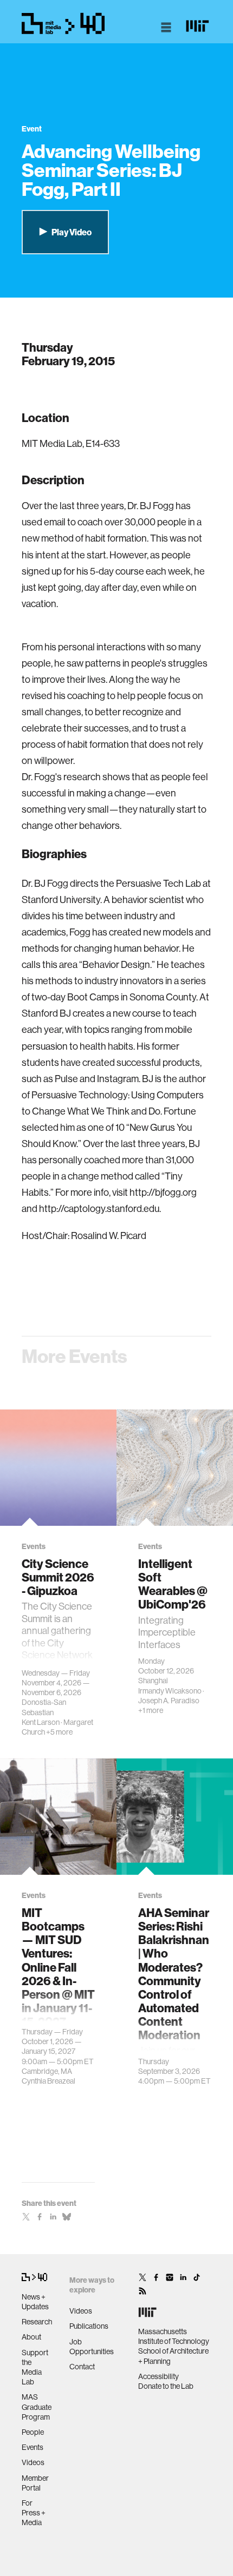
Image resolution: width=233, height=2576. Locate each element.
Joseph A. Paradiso (169, 1701)
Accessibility (158, 2376)
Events (33, 2447)
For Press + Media (34, 2513)
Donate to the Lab (166, 2386)
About (31, 2337)
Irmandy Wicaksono (170, 1691)
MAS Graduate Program (37, 2407)
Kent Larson (41, 1722)
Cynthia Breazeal (48, 2081)
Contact (82, 2367)
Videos (33, 2462)
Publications (89, 2326)
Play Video (71, 232)
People (33, 2432)
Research (37, 2322)
